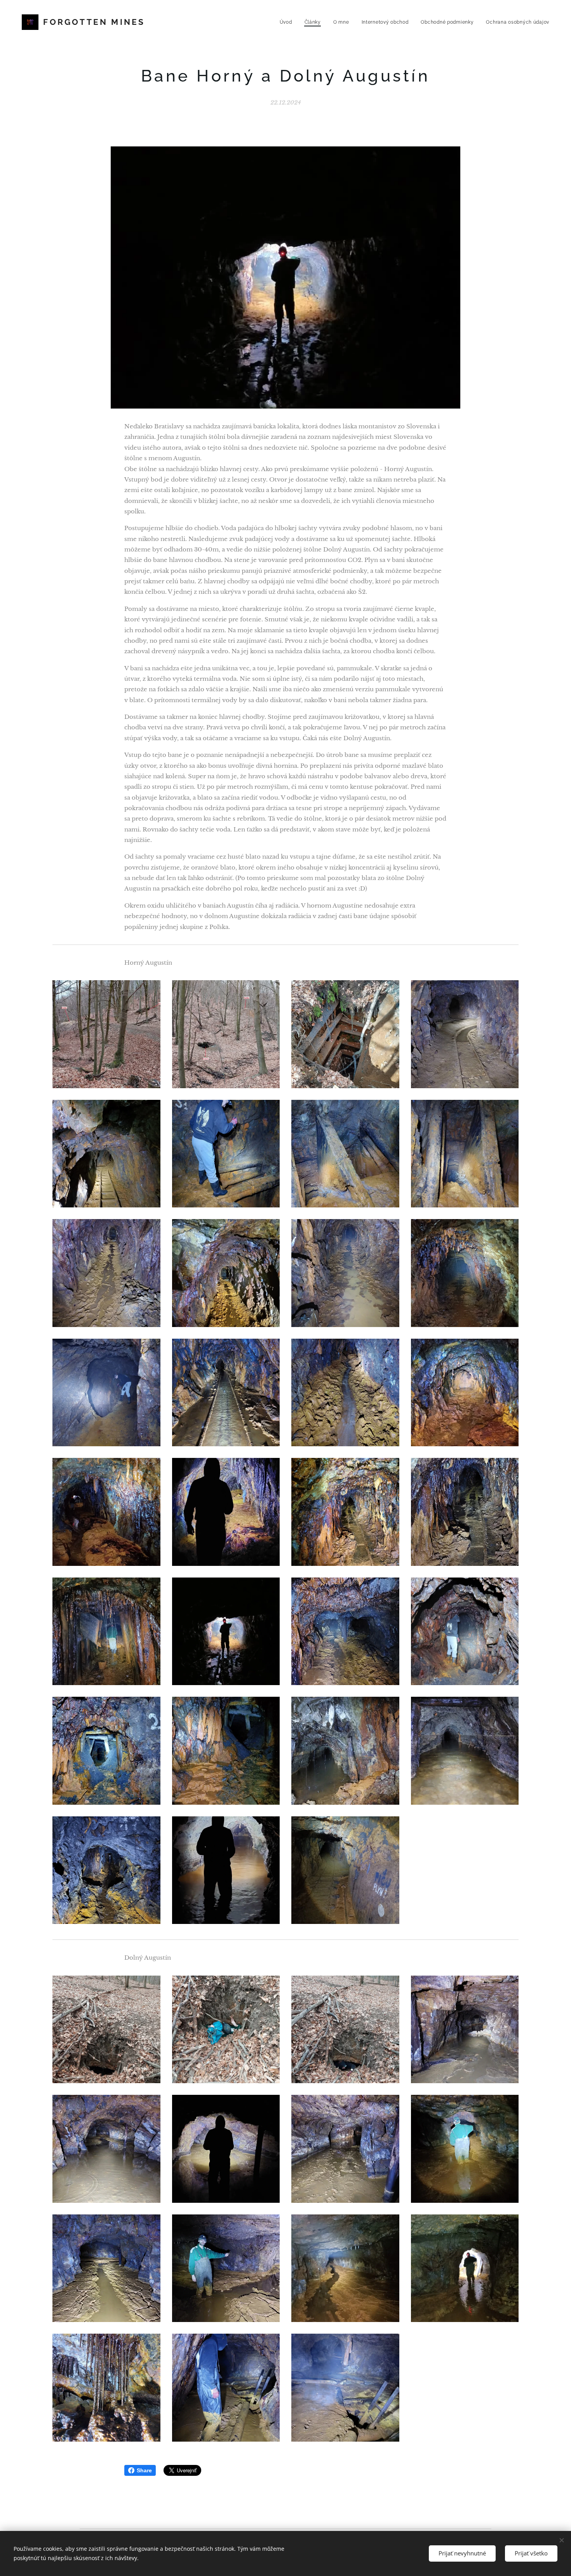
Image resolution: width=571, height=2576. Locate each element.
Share (144, 2470)
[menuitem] (288, 22)
